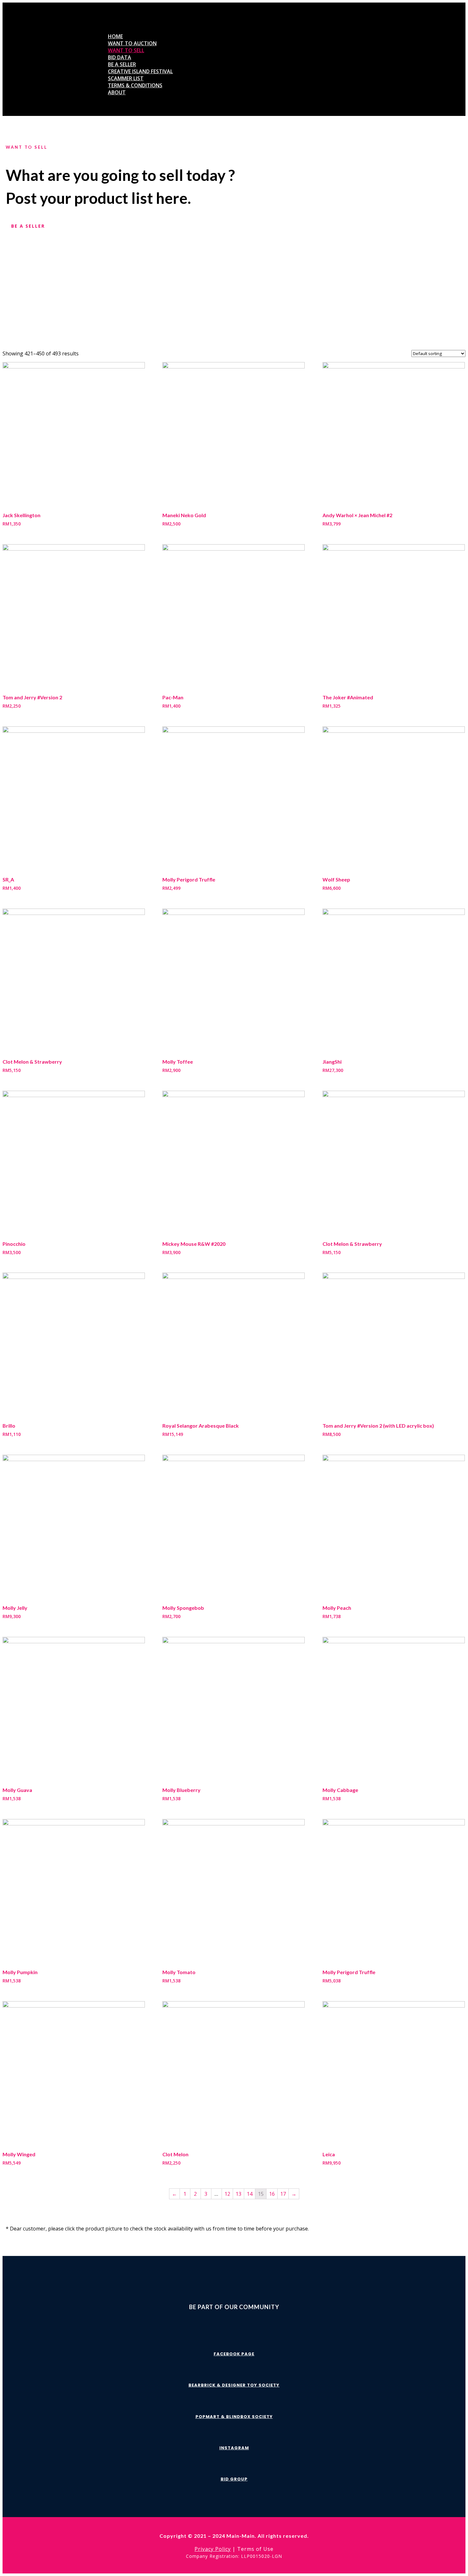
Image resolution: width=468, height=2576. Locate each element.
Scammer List (126, 78)
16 (272, 2194)
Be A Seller (122, 64)
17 (283, 2194)
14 (250, 2194)
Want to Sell (126, 50)
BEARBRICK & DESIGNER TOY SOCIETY (234, 2385)
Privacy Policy (213, 2549)
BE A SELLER (28, 226)
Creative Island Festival (140, 71)
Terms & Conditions (135, 85)
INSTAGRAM (234, 2448)
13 (238, 2194)
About (117, 92)
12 (227, 2194)
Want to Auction (132, 43)
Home (115, 36)
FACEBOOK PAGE (234, 2354)
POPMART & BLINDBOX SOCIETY (234, 2417)
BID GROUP (234, 2479)
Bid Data (120, 57)
